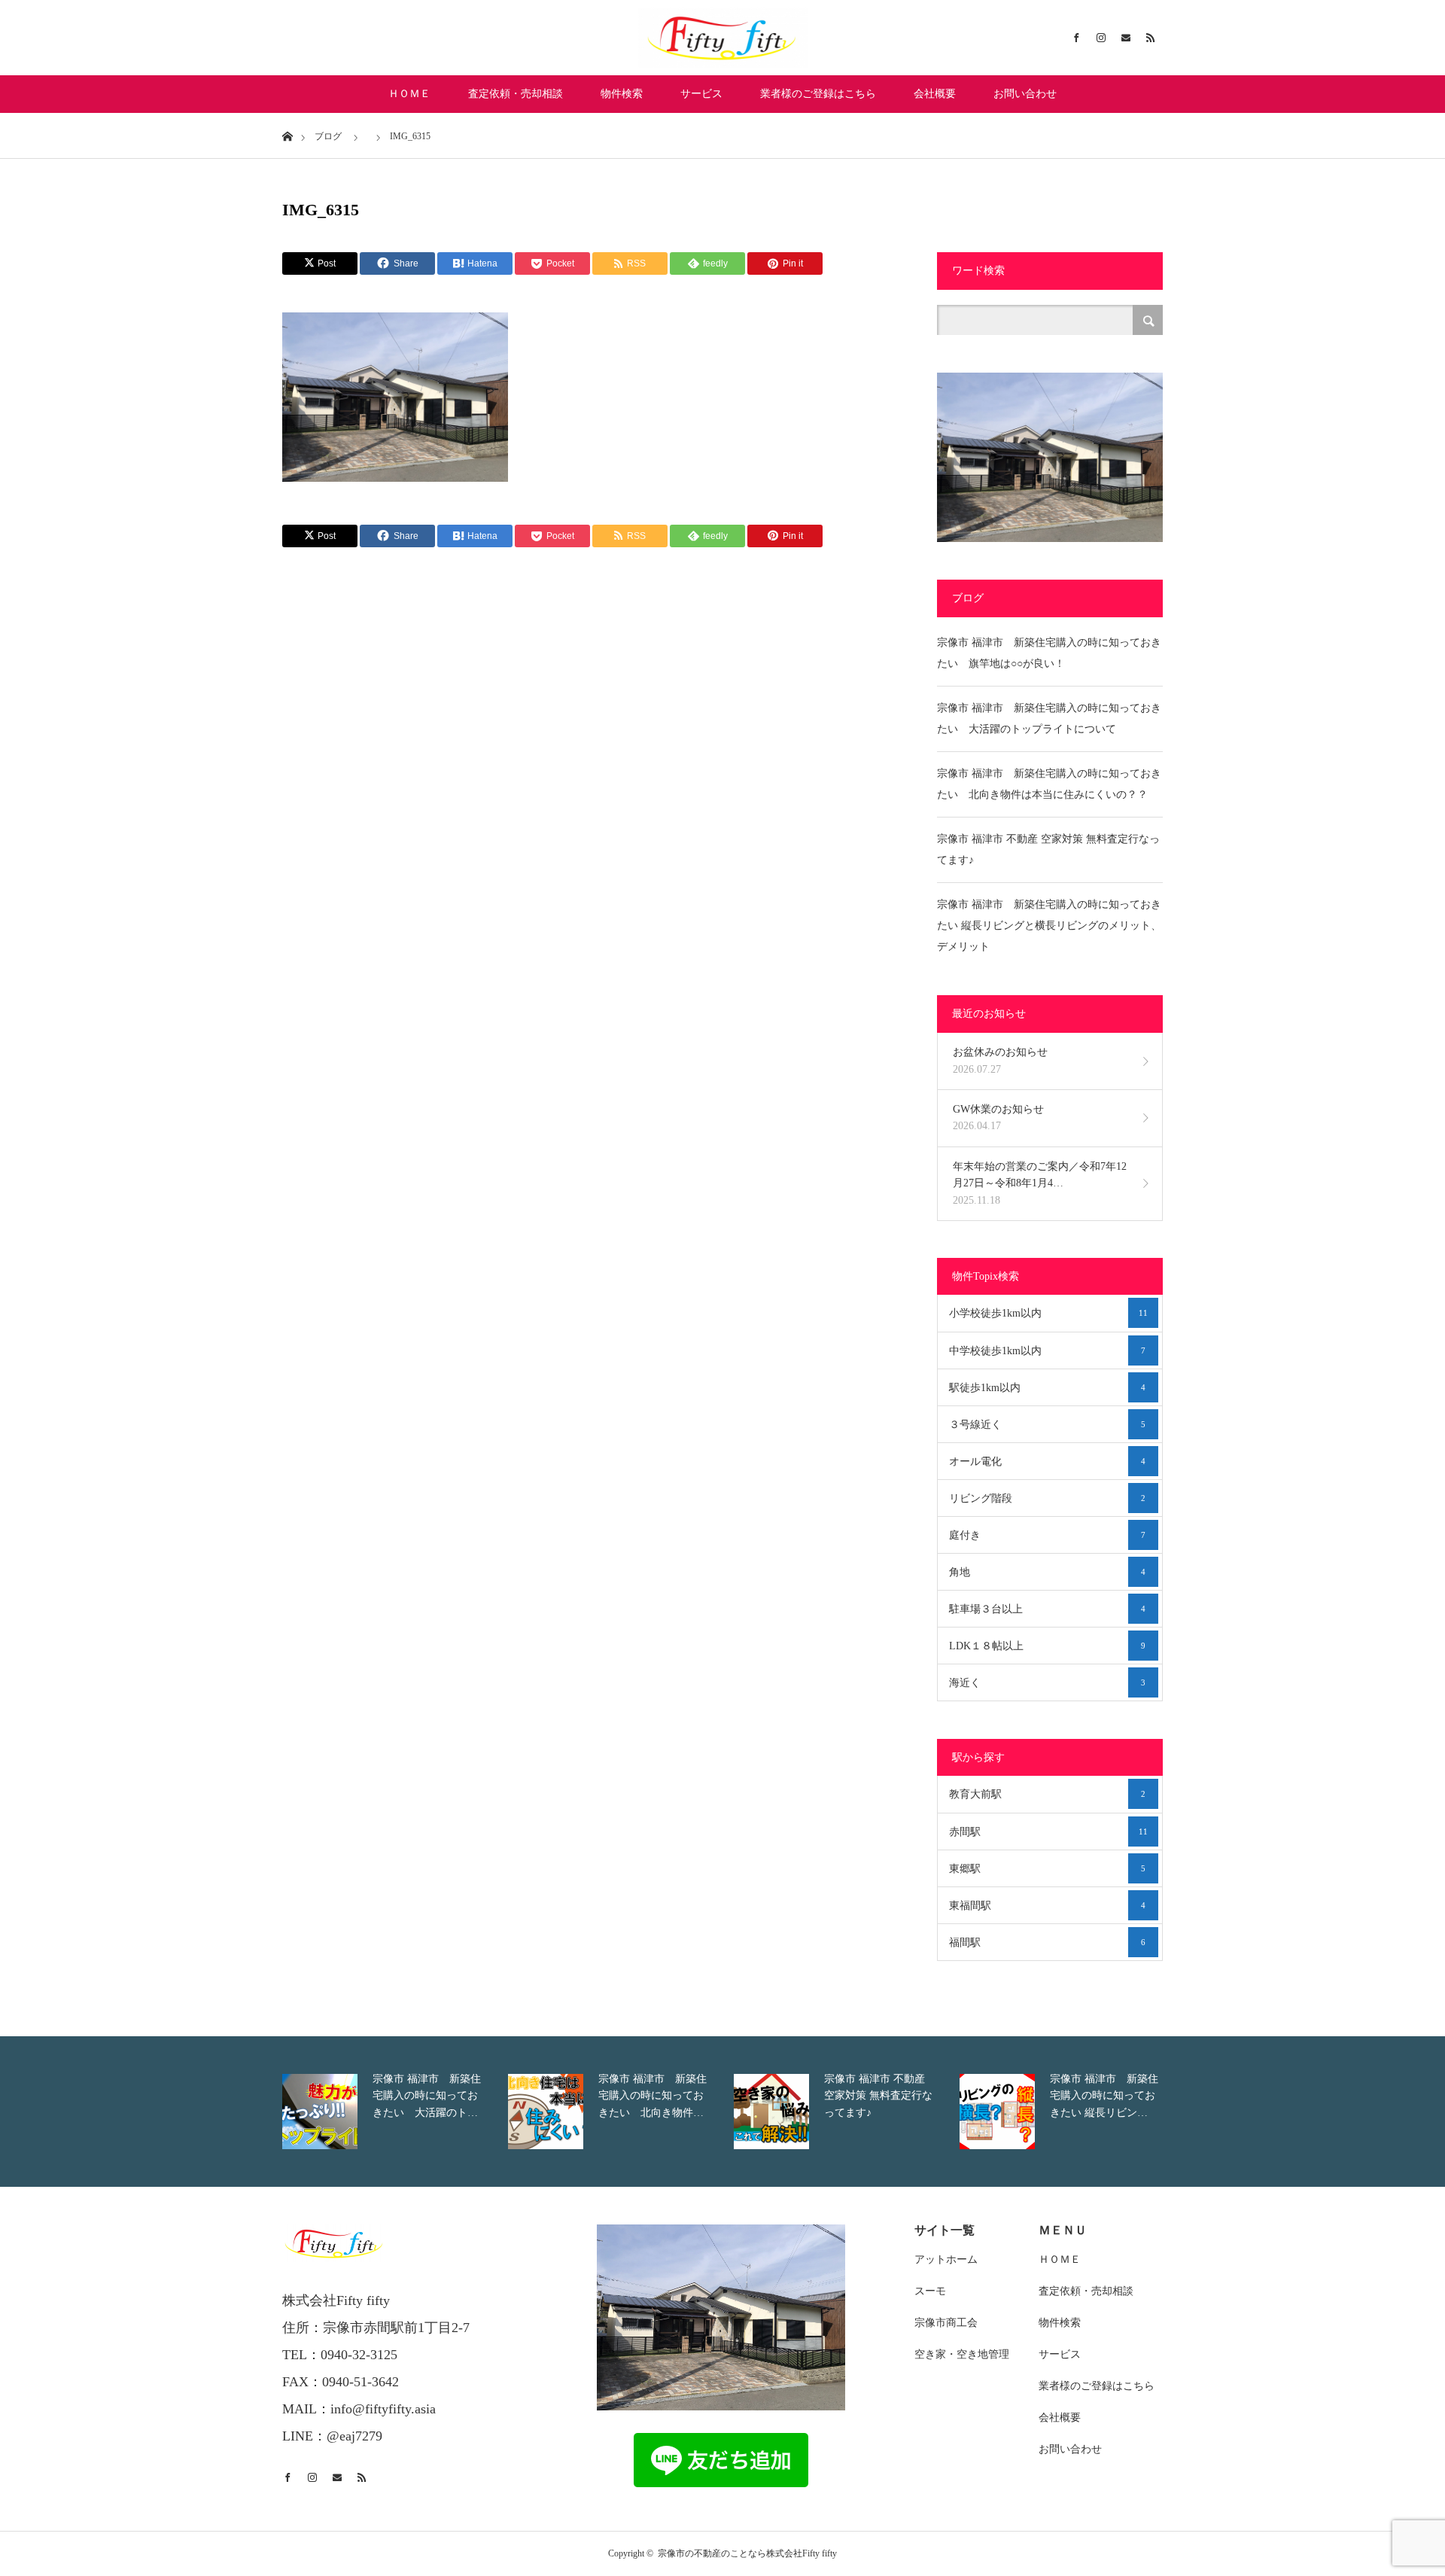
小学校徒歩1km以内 (1048, 1313)
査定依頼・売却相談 (516, 94)
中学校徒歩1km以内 (1047, 1351)
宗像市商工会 (946, 2323)
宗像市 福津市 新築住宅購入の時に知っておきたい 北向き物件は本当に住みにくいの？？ (1049, 784)
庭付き (1047, 1535)
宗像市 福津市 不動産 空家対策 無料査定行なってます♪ (1048, 850)
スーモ (930, 2291)
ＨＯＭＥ (409, 94)
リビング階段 (1047, 1498)
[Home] (287, 135)
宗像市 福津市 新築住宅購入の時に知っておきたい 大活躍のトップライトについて (1049, 719)
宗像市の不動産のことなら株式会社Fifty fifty (747, 2553)
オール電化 (1047, 1462)
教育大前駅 (1047, 1794)
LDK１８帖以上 (1047, 1646)
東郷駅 (1047, 1869)
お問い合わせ (1025, 94)
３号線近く (1047, 1425)
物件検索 (622, 94)
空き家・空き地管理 (962, 2354)
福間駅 (1047, 1943)
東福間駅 (1047, 1906)
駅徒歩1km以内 (1047, 1388)
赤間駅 (1048, 1832)
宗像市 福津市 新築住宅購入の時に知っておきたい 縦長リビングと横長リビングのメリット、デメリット (1049, 926)
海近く (1047, 1683)
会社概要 (935, 94)
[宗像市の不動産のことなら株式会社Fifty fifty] (722, 38)
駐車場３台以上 (1047, 1609)
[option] (391, 2112)
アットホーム (946, 2259)
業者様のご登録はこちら (818, 94)
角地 (1047, 1572)
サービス (701, 94)
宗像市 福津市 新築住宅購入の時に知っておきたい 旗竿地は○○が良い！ (1049, 653)
